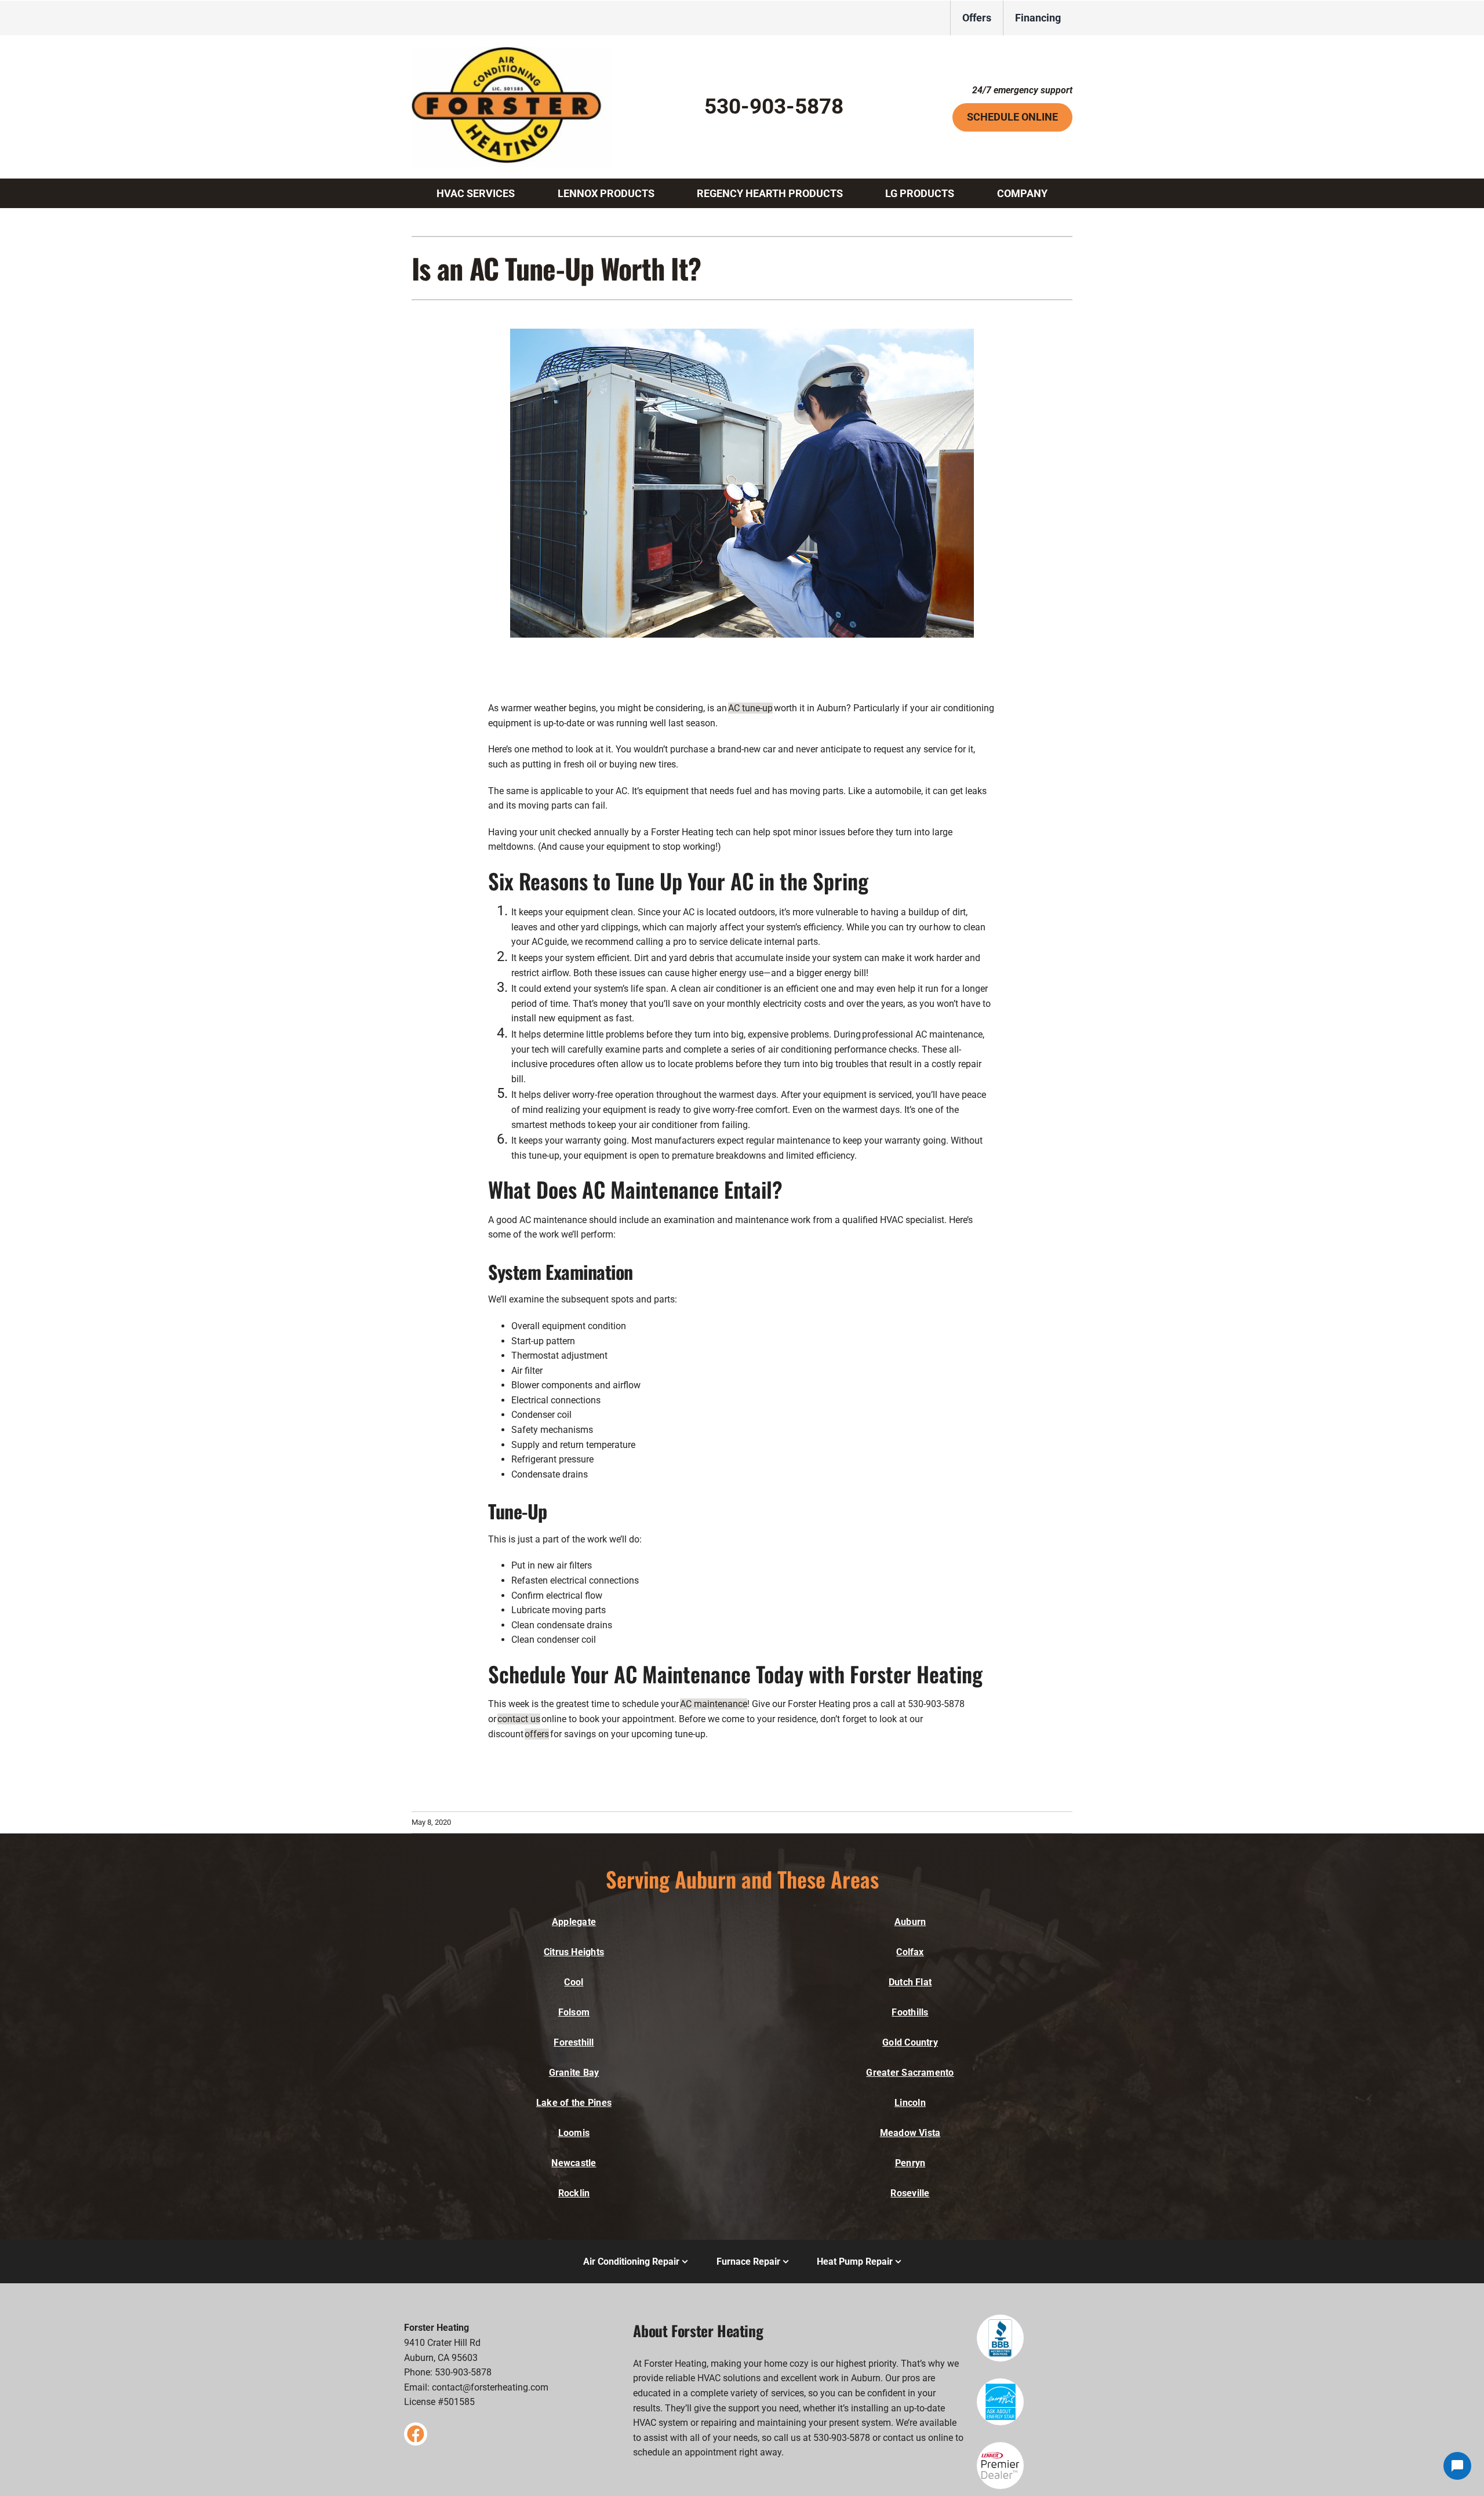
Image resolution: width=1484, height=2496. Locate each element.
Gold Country (910, 2042)
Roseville (910, 2193)
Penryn (910, 2163)
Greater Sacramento (910, 2073)
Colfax (910, 1952)
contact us (519, 1719)
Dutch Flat (910, 1982)
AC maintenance (714, 1704)
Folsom (574, 2012)
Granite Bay (574, 2073)
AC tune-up (750, 708)
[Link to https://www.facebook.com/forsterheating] (416, 2434)
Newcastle (574, 2163)
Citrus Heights (574, 1952)
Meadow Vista (910, 2133)
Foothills (910, 2012)
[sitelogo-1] (513, 51)
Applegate (574, 1922)
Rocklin (574, 2193)
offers (537, 1734)
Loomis (574, 2133)
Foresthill (574, 2042)
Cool (574, 1982)
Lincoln (910, 2103)
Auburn (910, 1922)
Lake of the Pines (574, 2103)
